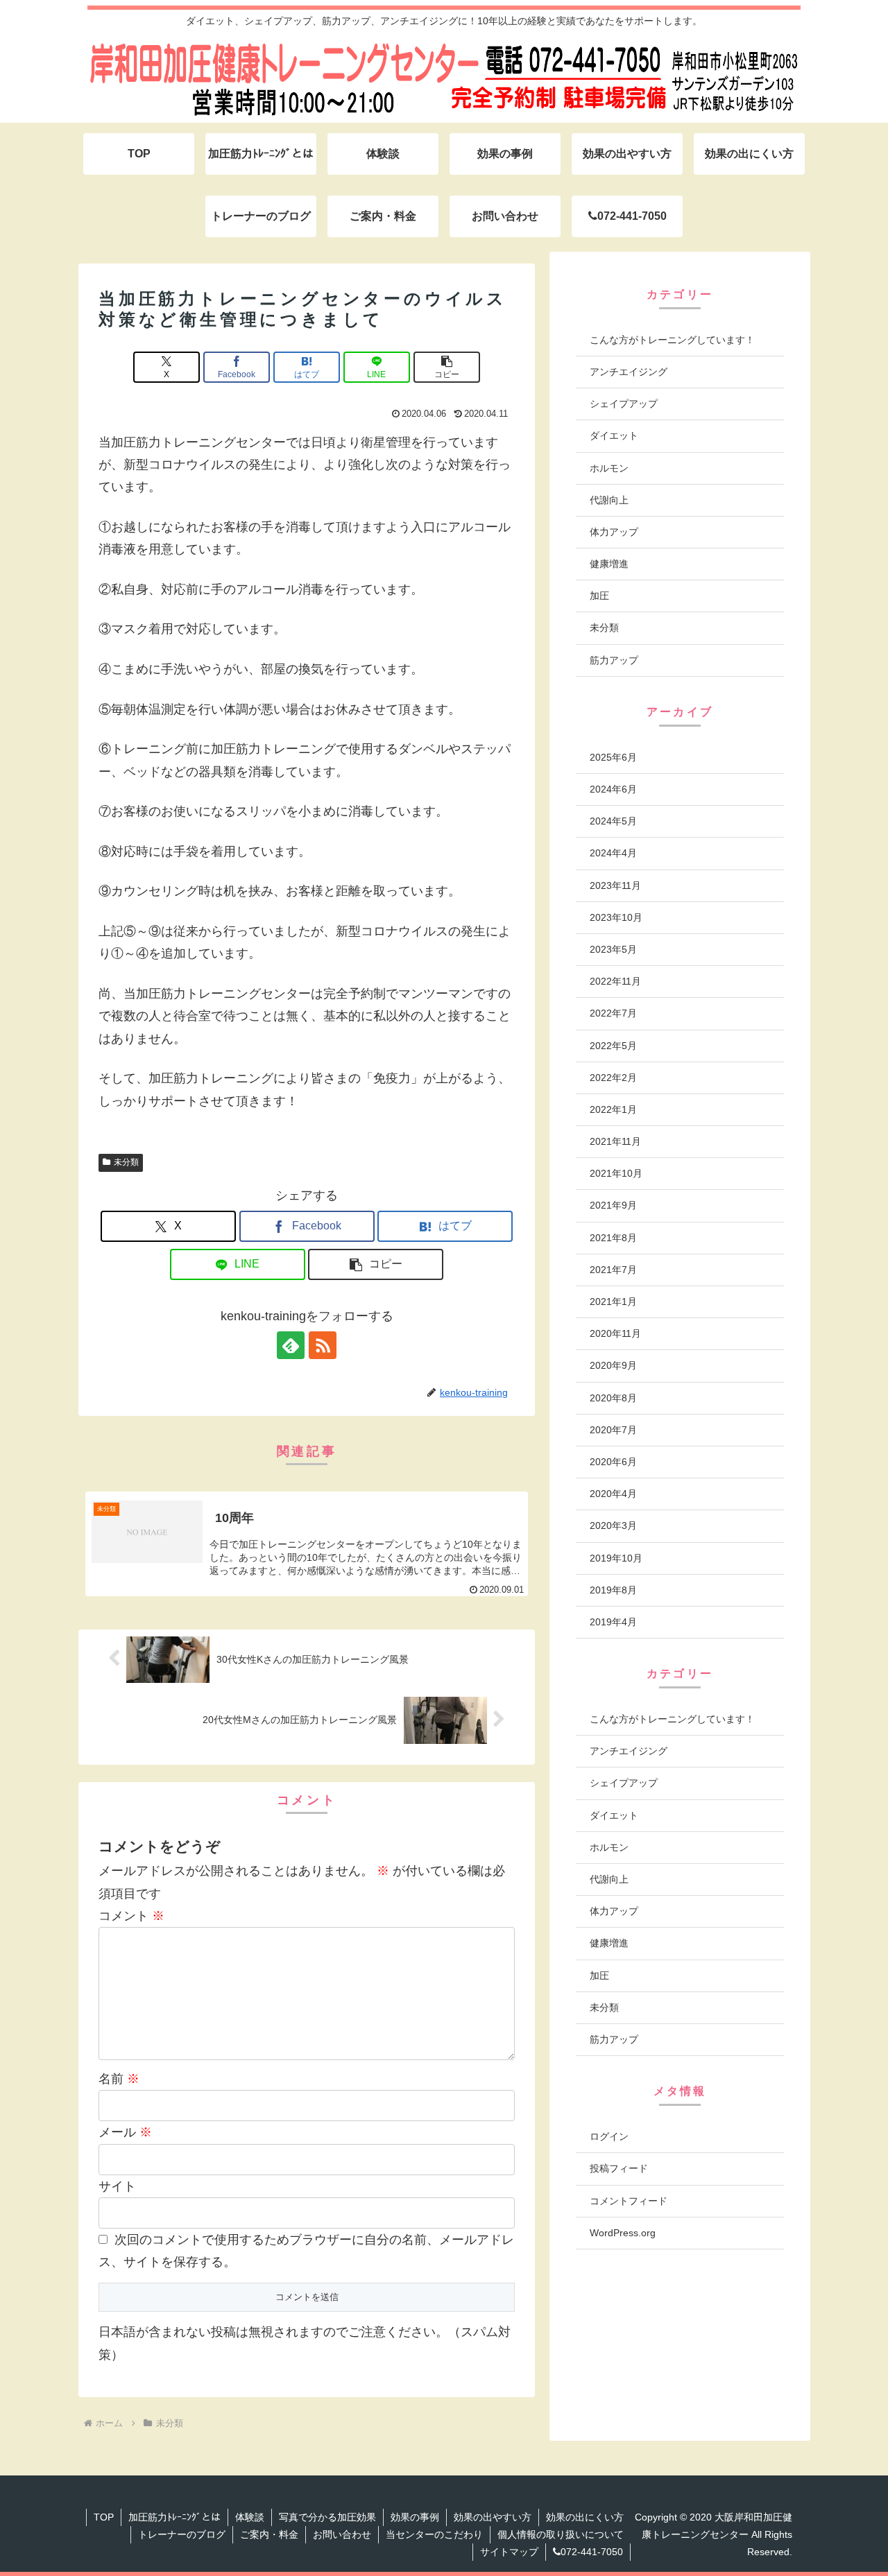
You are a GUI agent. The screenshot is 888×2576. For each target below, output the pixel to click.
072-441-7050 (592, 2552)
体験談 (250, 2517)
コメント (131, 1916)
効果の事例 (415, 2517)
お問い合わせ (342, 2534)
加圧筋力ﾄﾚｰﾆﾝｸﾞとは (174, 2517)
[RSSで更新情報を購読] (323, 1345)
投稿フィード (619, 2168)
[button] (447, 367)
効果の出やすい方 (493, 2517)
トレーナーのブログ (182, 2534)
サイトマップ (509, 2552)
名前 (119, 2079)
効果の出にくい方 (585, 2517)
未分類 (126, 1162)
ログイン (609, 2136)
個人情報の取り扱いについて (561, 2534)
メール (125, 2132)
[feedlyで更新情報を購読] (291, 1345)
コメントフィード (629, 2200)
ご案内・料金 (269, 2534)
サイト (117, 2186)
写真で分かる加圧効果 (327, 2517)
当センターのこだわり (434, 2534)
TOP (104, 2517)
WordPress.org (623, 2233)
